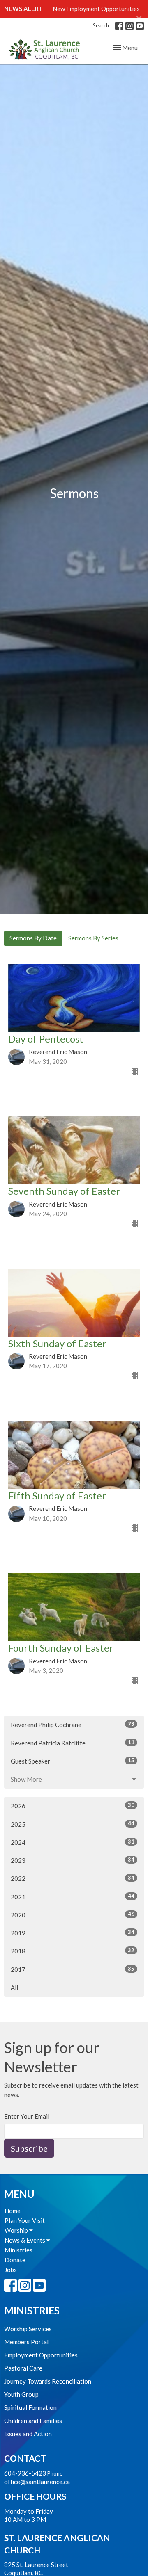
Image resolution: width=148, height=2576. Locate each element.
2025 (73, 1824)
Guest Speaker (73, 1761)
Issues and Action (28, 2434)
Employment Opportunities (41, 2355)
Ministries (18, 2250)
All (14, 1987)
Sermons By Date (33, 938)
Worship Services (28, 2329)
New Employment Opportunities (96, 9)
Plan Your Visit (25, 2220)
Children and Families (33, 2421)
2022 (73, 1878)
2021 (73, 1897)
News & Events (25, 2240)
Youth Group (21, 2394)
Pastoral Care (23, 2368)
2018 (73, 1951)
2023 (73, 1860)
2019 (73, 1933)
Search (101, 25)
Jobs (11, 2270)
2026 (73, 1806)
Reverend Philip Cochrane (73, 1724)
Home (13, 2211)
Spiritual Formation (30, 2407)
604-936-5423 (25, 2473)
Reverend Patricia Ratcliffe (73, 1743)
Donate (15, 2260)
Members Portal (26, 2342)
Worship (17, 2230)
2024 (73, 1842)
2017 (73, 1969)
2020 (73, 1915)
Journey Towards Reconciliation (48, 2381)
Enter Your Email (27, 2116)
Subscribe (29, 2148)
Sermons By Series (93, 938)
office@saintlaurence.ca (37, 2482)
